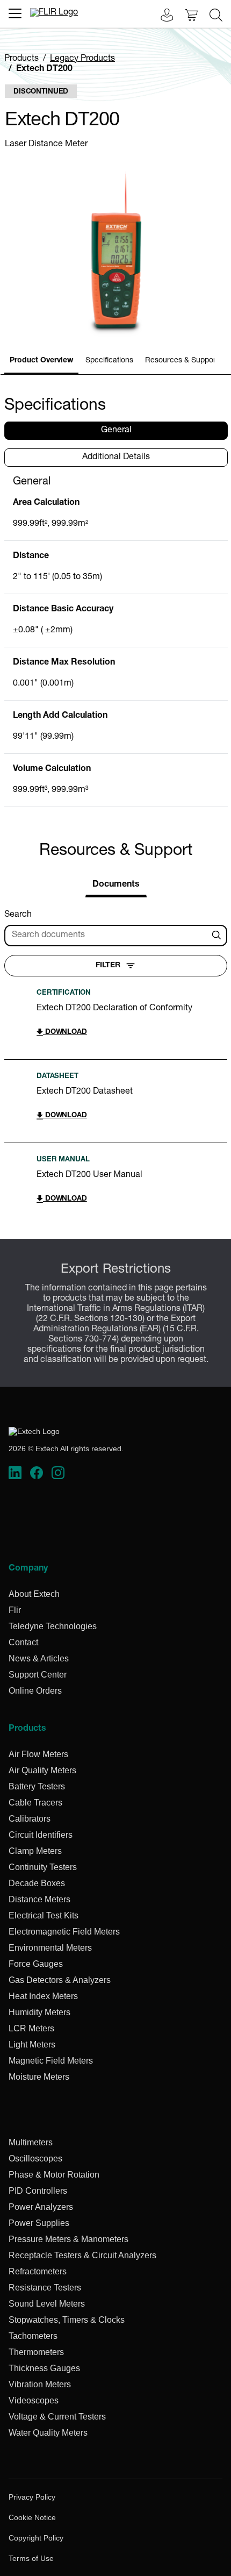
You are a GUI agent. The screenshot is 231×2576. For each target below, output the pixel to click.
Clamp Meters (35, 1851)
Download (65, 1033)
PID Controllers (38, 2191)
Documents (116, 885)
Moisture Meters (39, 2077)
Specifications (109, 361)
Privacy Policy (32, 2497)
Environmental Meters (50, 1948)
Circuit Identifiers (41, 1835)
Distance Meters (39, 1899)
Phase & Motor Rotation (54, 2175)
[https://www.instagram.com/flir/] (58, 1473)
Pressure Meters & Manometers (68, 2239)
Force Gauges (36, 1964)
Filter (108, 966)
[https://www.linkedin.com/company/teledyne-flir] (15, 1473)
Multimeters (31, 2142)
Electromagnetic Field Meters (64, 1932)
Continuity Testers (43, 1867)
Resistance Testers (45, 2288)
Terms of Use (31, 2558)
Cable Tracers (35, 1803)
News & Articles (39, 1658)
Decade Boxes (37, 1883)
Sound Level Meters (47, 2304)
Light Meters (32, 2045)
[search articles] (218, 936)
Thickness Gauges (44, 2368)
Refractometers (38, 2271)
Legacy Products (82, 59)
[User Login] (161, 16)
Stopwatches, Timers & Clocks (67, 2320)
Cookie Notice (32, 2517)
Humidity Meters (39, 2012)
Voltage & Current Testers (57, 2417)
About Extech (34, 1594)
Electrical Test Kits (44, 1915)
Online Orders (35, 1691)
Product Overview (41, 361)
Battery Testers (37, 1786)
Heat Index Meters (43, 1996)
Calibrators (30, 1819)
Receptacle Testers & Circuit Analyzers (82, 2255)
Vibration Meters (40, 2384)
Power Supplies (39, 2223)
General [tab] (116, 431)
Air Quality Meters (42, 1770)
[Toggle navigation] (15, 13)
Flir (15, 1610)
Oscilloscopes (35, 2158)
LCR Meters (31, 2028)
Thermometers (36, 2352)
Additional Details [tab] (116, 458)
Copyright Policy (36, 2538)
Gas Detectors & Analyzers (60, 1980)
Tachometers (33, 2336)
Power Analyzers (41, 2207)
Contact (23, 1642)
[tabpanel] (116, 641)
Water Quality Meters (48, 2433)
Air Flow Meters (38, 1754)
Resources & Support (182, 361)
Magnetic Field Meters (51, 2061)
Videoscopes (34, 2400)
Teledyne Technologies (53, 1626)
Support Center (38, 1675)
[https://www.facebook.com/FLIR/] (37, 1473)
